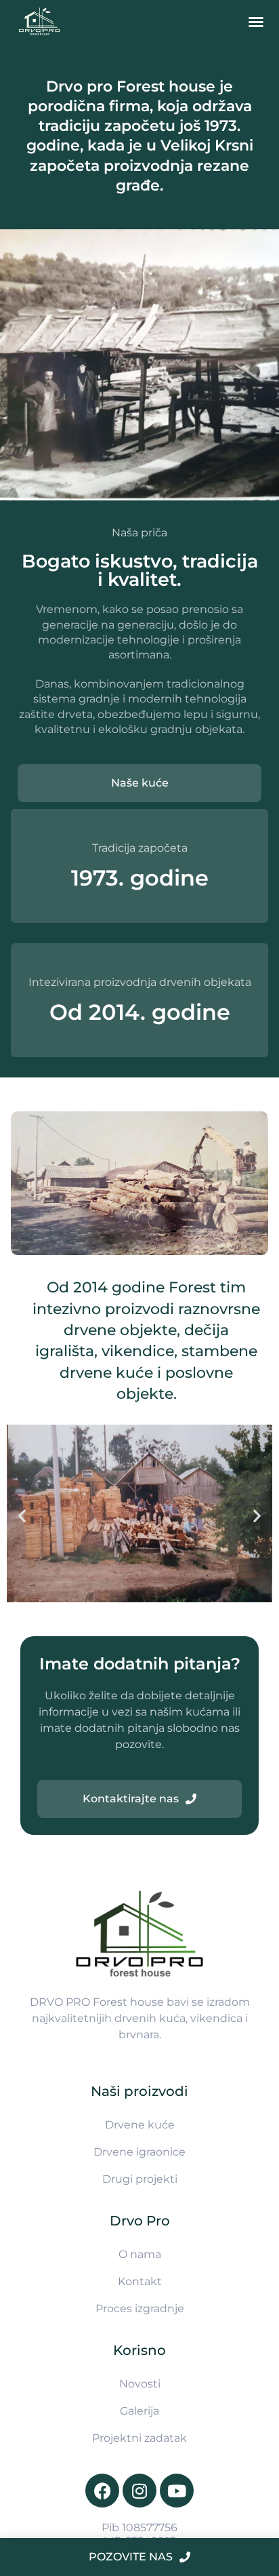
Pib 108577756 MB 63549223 (139, 2534)
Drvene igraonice (139, 2152)
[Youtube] (177, 2491)
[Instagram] (139, 2491)
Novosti (140, 2384)
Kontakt (140, 2281)
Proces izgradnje (140, 2309)
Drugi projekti (140, 2179)
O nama (140, 2254)
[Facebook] (102, 2491)
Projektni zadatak (139, 2438)
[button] (256, 22)
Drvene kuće (140, 2125)
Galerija (139, 2411)
